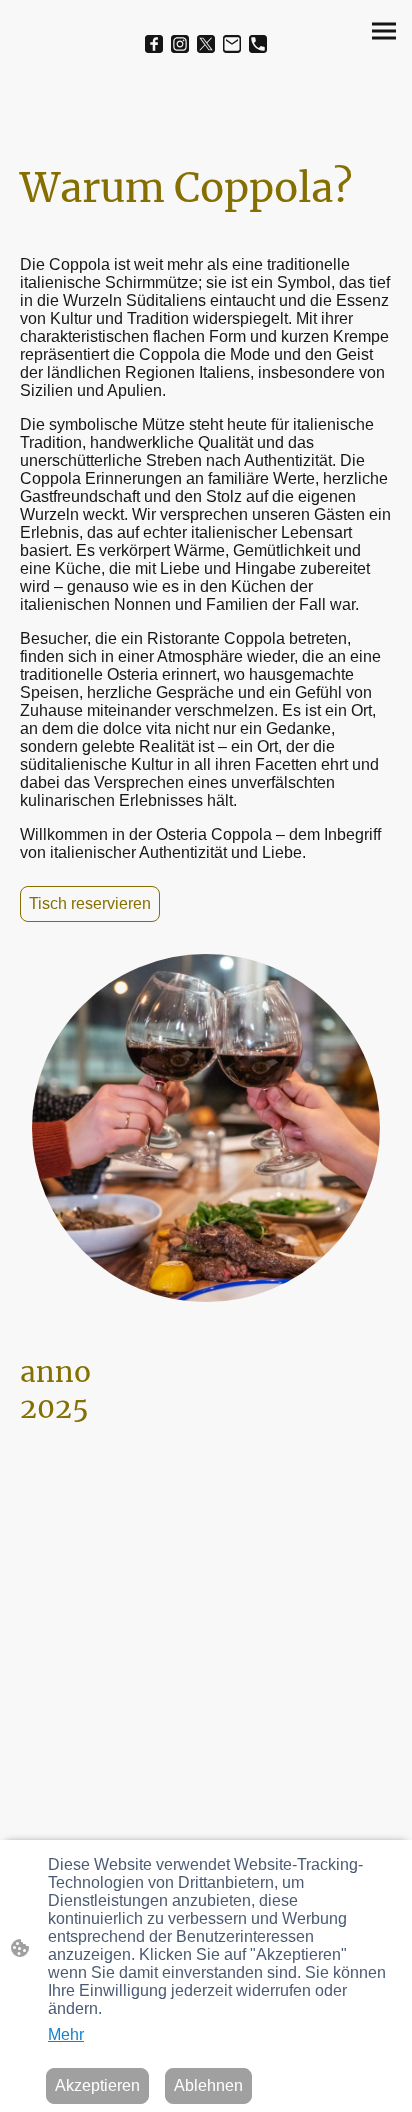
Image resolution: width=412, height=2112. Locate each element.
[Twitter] (206, 44)
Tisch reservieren (90, 903)
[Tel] (258, 44)
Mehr (66, 2034)
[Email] (232, 44)
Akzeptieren (97, 2085)
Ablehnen (208, 2085)
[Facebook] (154, 44)
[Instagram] (180, 44)
